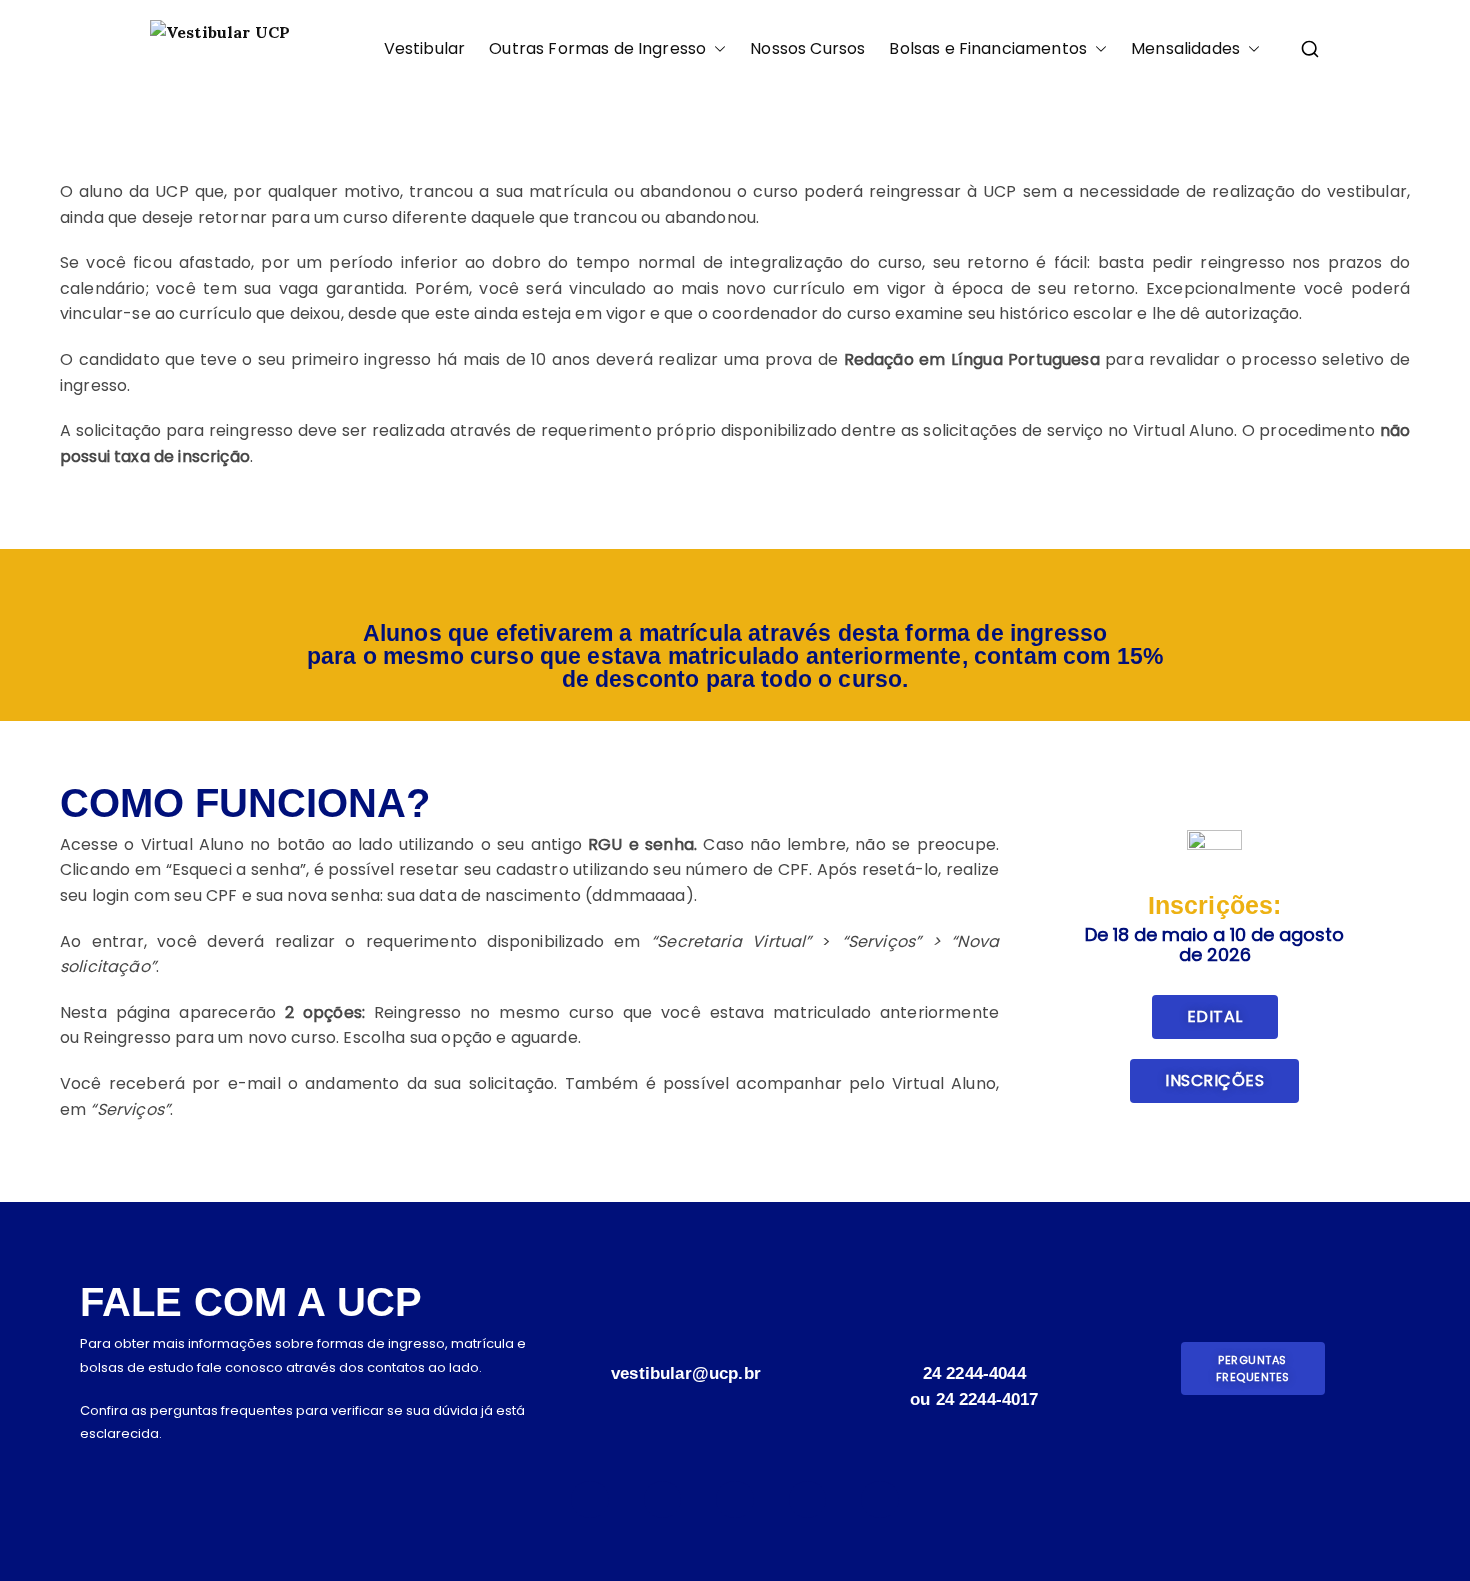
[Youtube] (662, 1499)
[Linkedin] (807, 1499)
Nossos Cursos (807, 49)
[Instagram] (589, 1499)
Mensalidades (1185, 49)
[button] (716, 49)
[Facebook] (734, 1499)
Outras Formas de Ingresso (597, 49)
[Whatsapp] (879, 1499)
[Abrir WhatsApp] (1420, 1530)
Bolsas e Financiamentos (988, 49)
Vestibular (425, 49)
